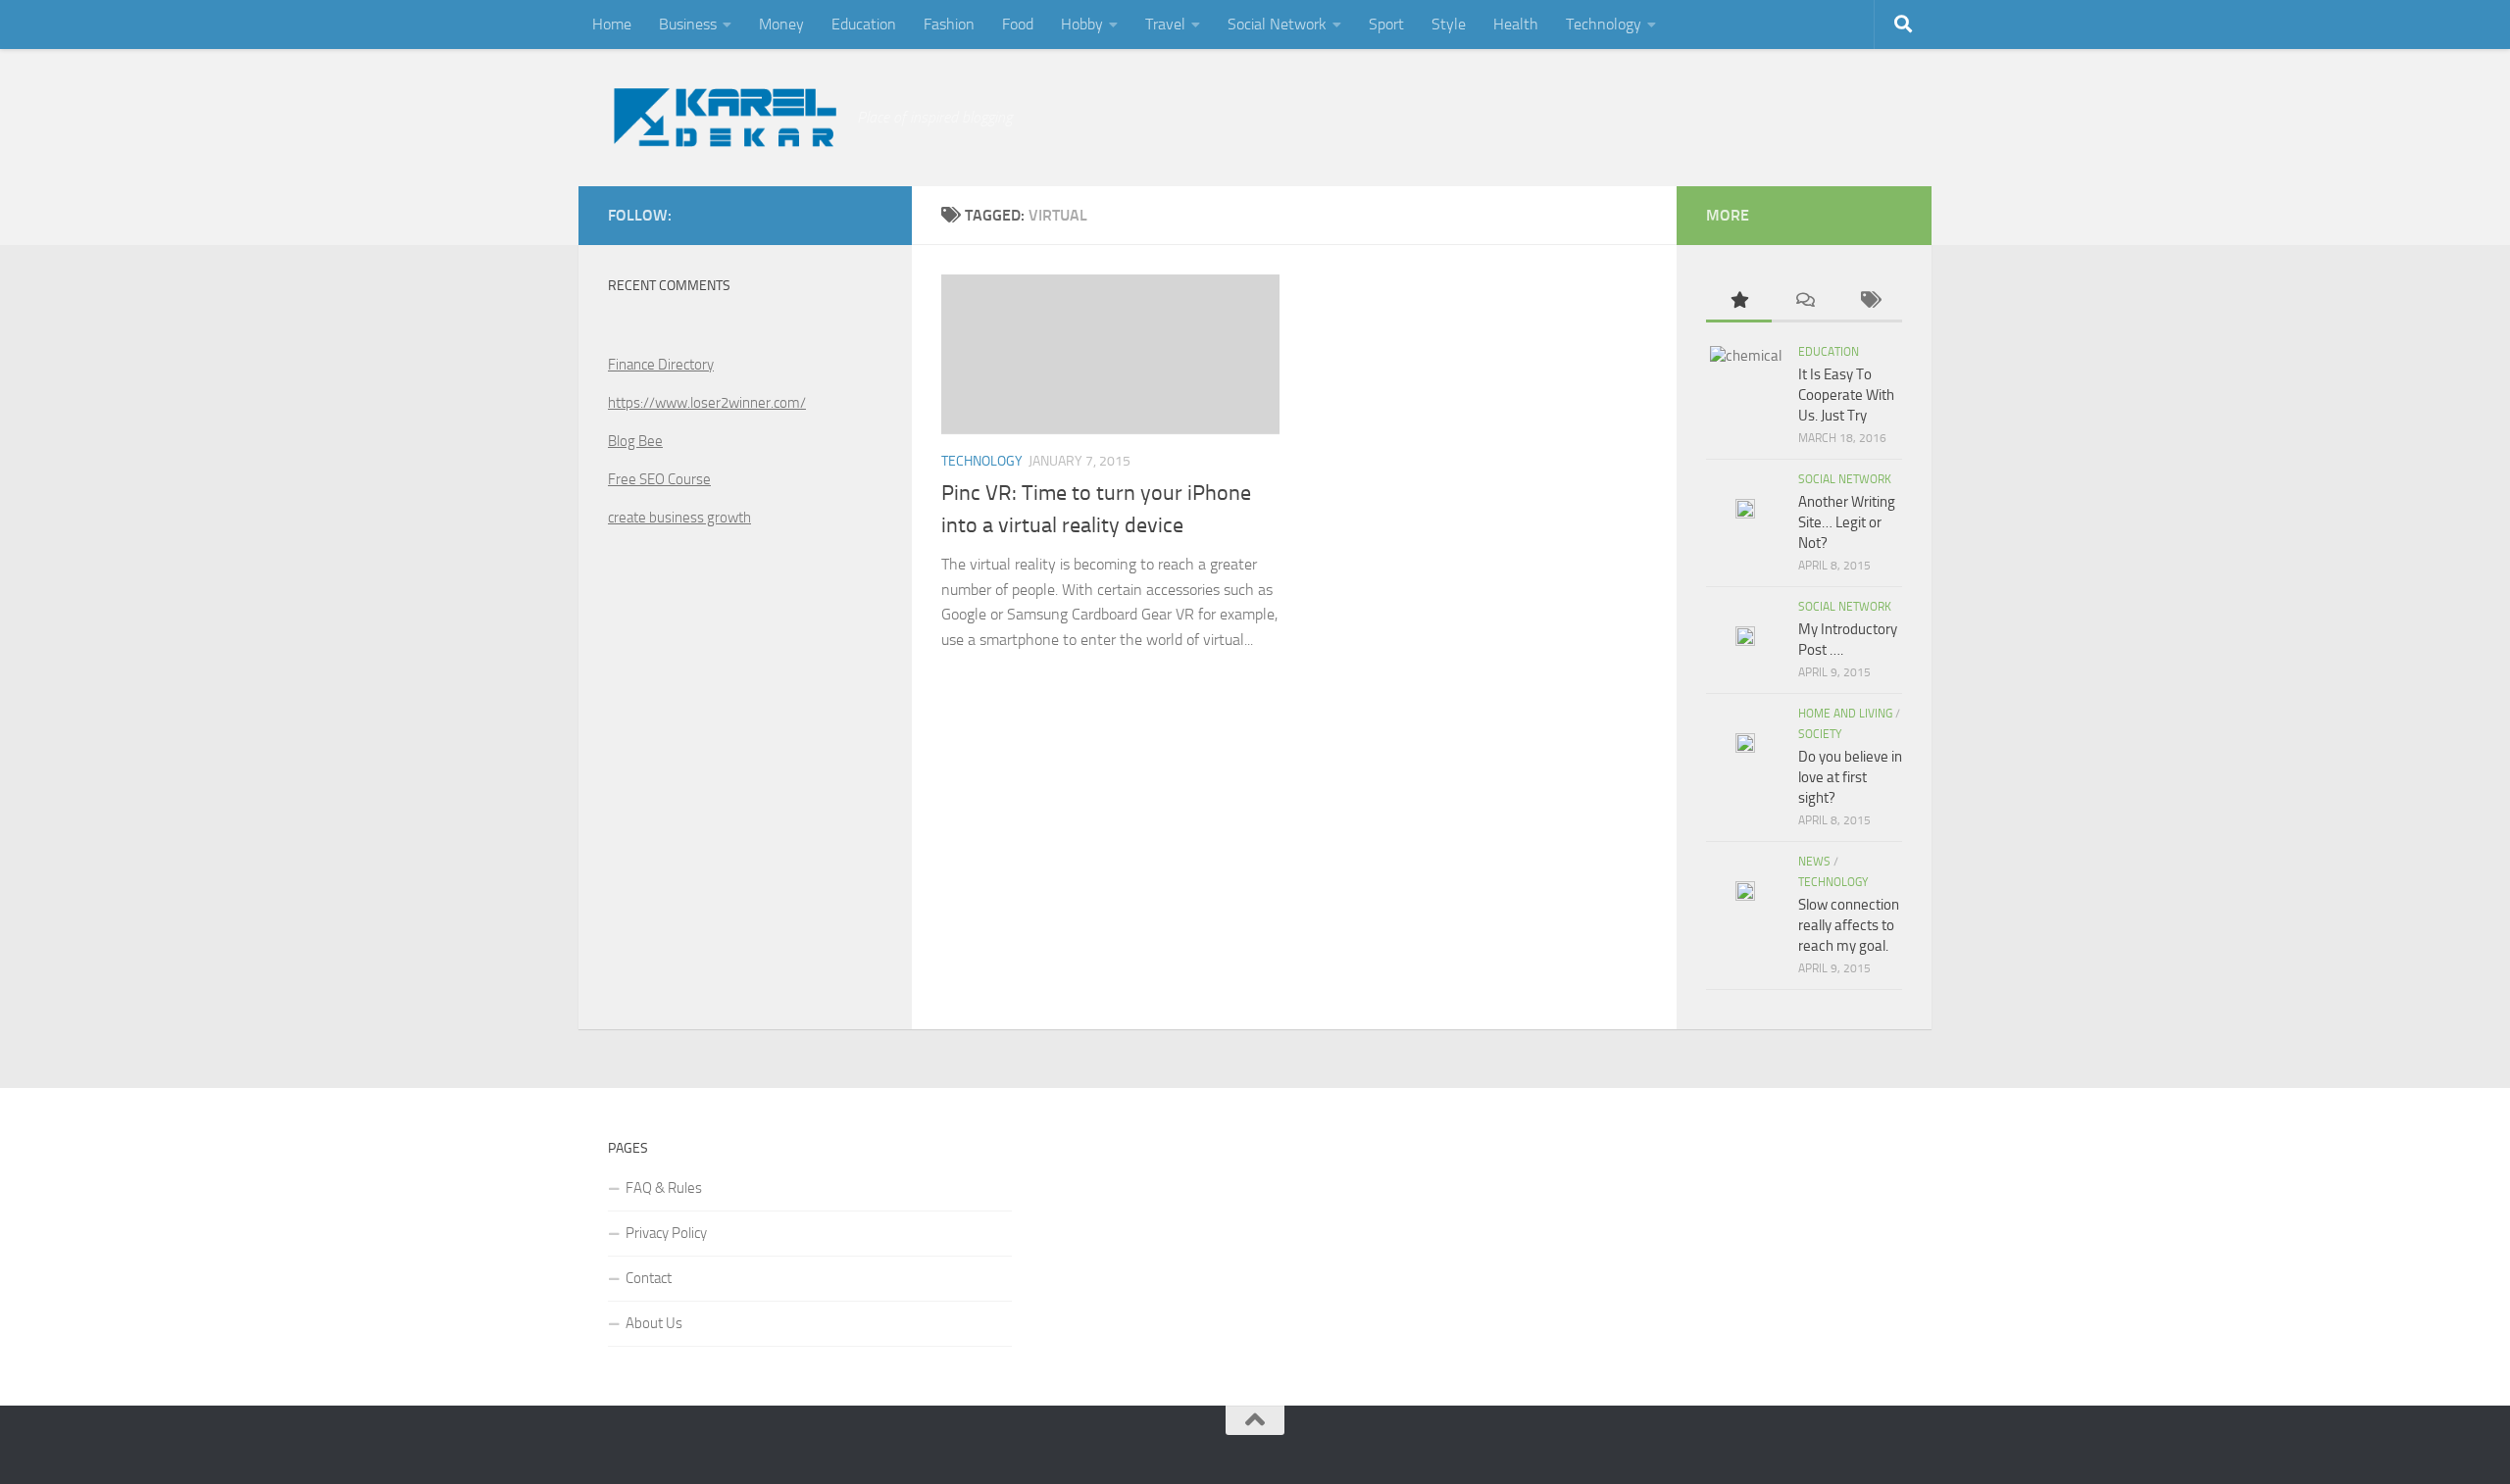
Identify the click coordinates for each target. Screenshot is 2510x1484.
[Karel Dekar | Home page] (723, 118)
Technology (1604, 24)
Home (612, 24)
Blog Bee (635, 441)
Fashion (949, 24)
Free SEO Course (659, 479)
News (1814, 862)
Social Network (1277, 24)
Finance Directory (661, 365)
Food (1018, 24)
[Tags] (1869, 301)
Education (864, 24)
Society (1820, 734)
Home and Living (1845, 714)
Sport (1386, 24)
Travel (1165, 24)
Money (781, 24)
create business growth (679, 518)
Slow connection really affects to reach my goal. (1849, 925)
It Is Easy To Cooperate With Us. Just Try (1846, 395)
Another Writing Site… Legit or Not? (1847, 522)
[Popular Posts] (1739, 301)
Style (1449, 24)
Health (1516, 24)
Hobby (1082, 24)
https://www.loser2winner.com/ (707, 403)
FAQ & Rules (664, 1188)
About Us (654, 1323)
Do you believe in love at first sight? (1850, 777)
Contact (649, 1278)
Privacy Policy (666, 1233)
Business (688, 24)
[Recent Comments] (1805, 301)
